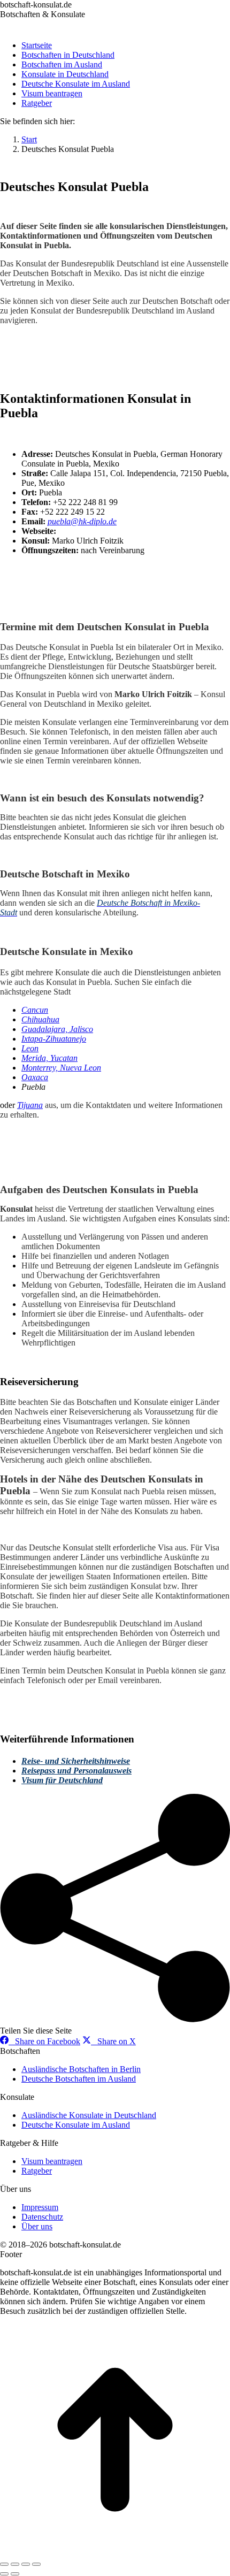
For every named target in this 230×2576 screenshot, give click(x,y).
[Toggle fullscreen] (26, 2564)
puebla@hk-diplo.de (82, 521)
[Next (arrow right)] (15, 2574)
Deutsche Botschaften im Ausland (79, 2079)
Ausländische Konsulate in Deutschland (89, 2115)
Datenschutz (42, 2217)
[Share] (15, 2564)
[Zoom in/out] (36, 2564)
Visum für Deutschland (62, 1780)
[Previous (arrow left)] (4, 2574)
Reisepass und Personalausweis (76, 1771)
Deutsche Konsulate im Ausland (76, 2125)
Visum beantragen (52, 2161)
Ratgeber (37, 2171)
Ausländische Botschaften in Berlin (81, 2069)
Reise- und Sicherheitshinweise (76, 1761)
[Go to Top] (115, 2552)
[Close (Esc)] (4, 2564)
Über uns (37, 2226)
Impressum (40, 2207)
